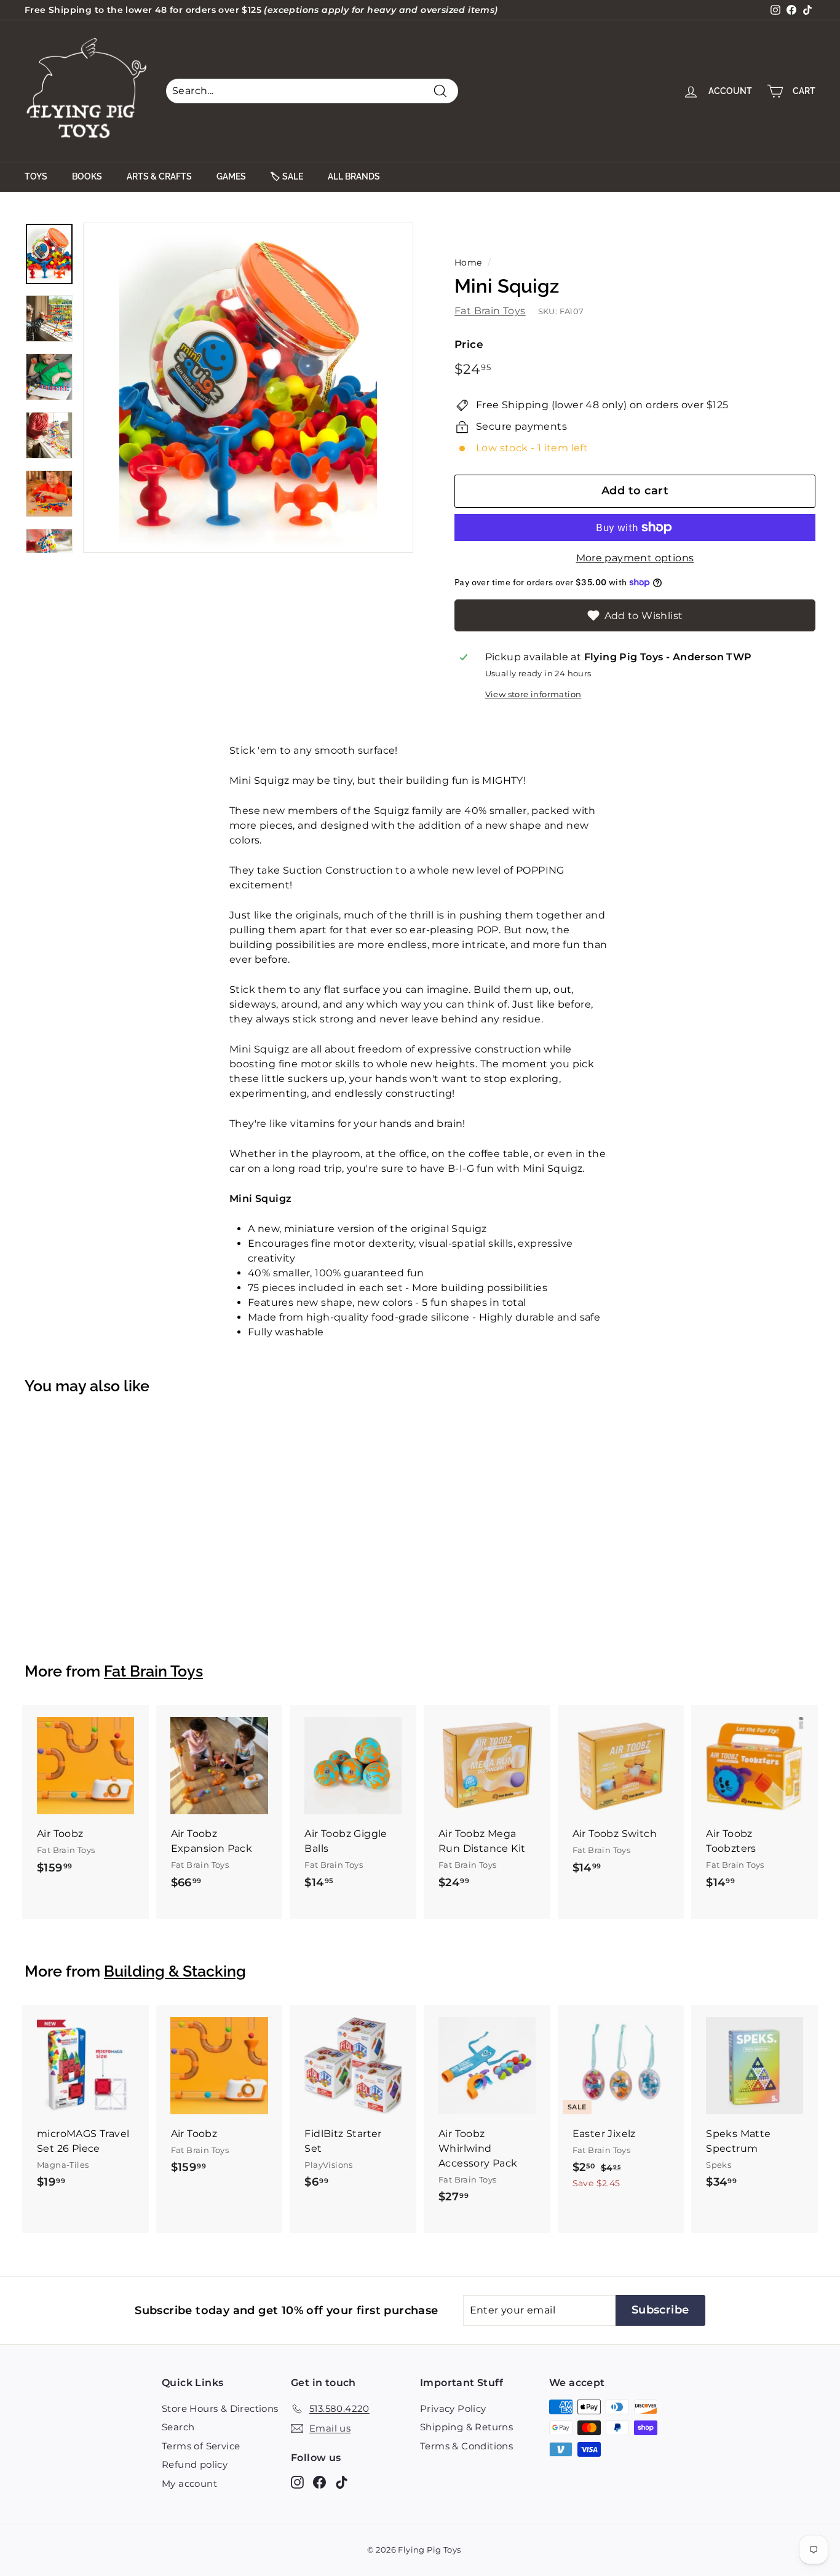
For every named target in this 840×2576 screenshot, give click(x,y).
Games (231, 176)
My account (189, 2483)
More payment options (635, 558)
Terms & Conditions (466, 2446)
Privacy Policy (453, 2408)
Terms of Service (201, 2446)
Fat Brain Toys (490, 311)
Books (87, 176)
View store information (533, 694)
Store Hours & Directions (220, 2408)
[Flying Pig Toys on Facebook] (319, 2482)
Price (469, 344)
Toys (36, 176)
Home (468, 263)
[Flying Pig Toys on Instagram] (297, 2482)
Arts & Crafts (159, 176)
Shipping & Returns (466, 2427)
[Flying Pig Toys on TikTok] (342, 2482)
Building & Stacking (175, 1971)
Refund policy (195, 2464)
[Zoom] (248, 388)
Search (178, 2427)
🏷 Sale (287, 176)
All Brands (354, 176)
